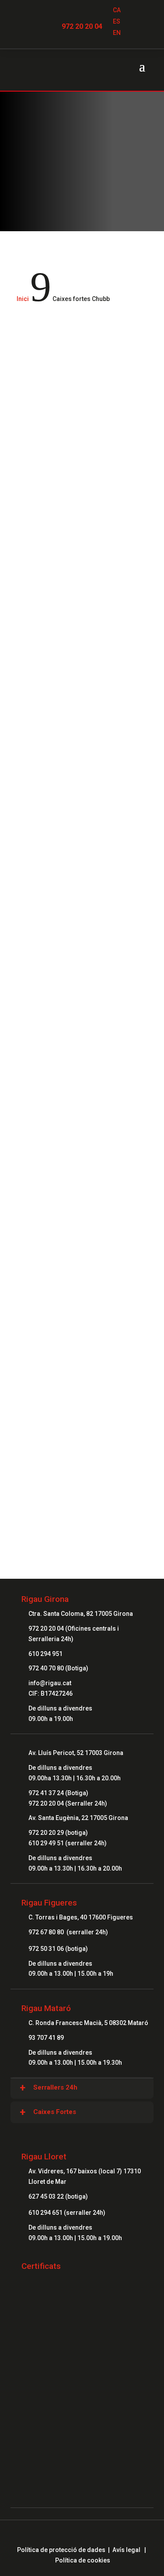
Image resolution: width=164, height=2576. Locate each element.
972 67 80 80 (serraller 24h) (68, 1932)
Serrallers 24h (55, 2087)
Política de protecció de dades (61, 2550)
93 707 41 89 (46, 2038)
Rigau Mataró (46, 2008)
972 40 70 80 (46, 1668)
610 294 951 (45, 1654)
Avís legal (126, 2550)
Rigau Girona (45, 1599)
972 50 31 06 (46, 1949)
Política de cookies (83, 2560)
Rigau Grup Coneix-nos (82, 1375)
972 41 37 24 (46, 1793)
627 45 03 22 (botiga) (58, 2196)
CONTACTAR (82, 1467)
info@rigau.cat (50, 1683)
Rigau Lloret (44, 2157)
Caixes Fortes (55, 2112)
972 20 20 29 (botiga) (58, 1833)
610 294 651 (46, 2213)
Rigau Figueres (49, 1903)
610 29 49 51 (46, 1843)
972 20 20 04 (82, 26)
